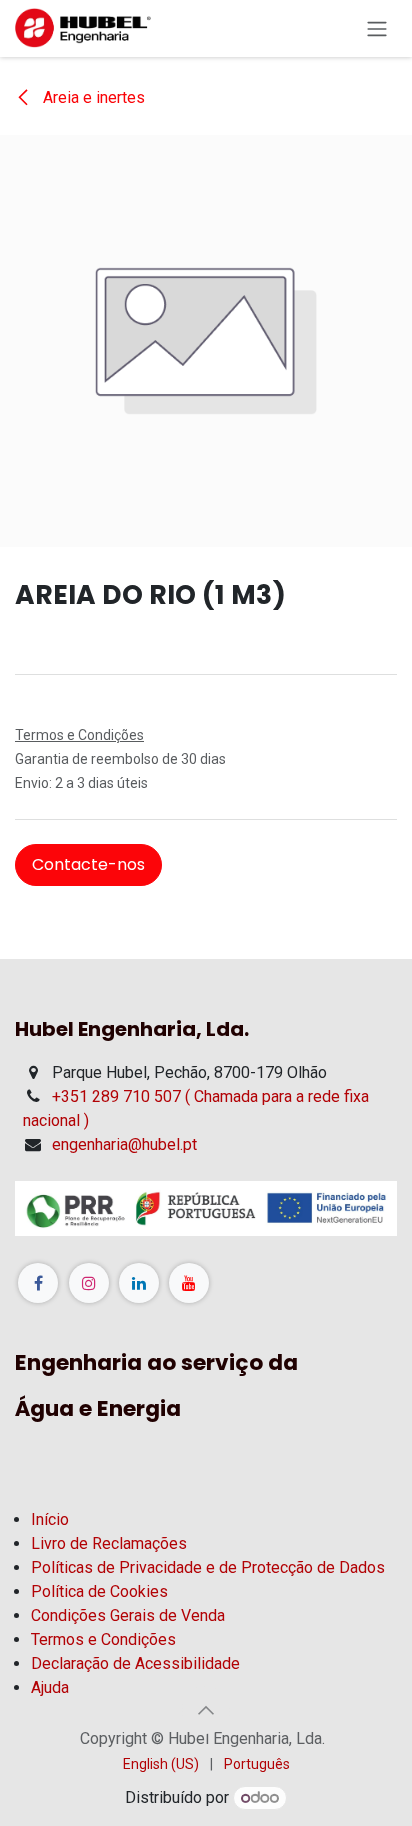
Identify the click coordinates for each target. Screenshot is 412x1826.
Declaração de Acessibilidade (135, 1663)
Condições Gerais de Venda (128, 1615)
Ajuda (50, 1687)
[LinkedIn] (139, 1283)
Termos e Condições (103, 1639)
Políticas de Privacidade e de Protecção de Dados (208, 1567)
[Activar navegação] (377, 28)
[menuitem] (161, 1764)
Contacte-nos (88, 864)
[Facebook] (38, 1283)
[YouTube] (189, 1283)
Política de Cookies (99, 1591)
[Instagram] (89, 1283)
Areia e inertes (92, 97)
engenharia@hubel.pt (124, 1144)
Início (50, 1519)
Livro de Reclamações (109, 1543)
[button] (206, 1710)
